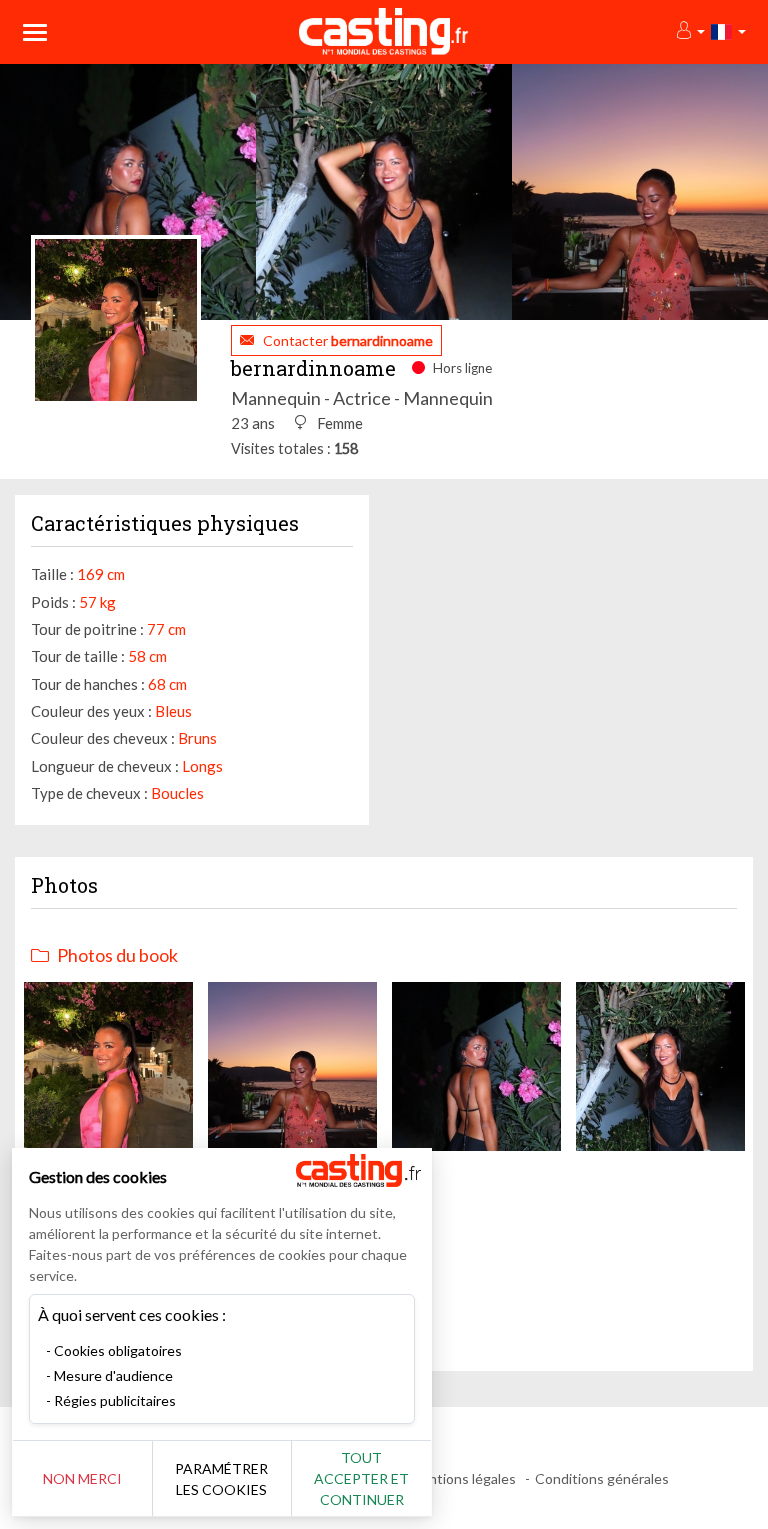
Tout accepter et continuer (361, 1478)
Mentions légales (462, 1478)
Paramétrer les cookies (221, 1479)
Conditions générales (602, 1478)
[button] (689, 31)
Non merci (82, 1478)
